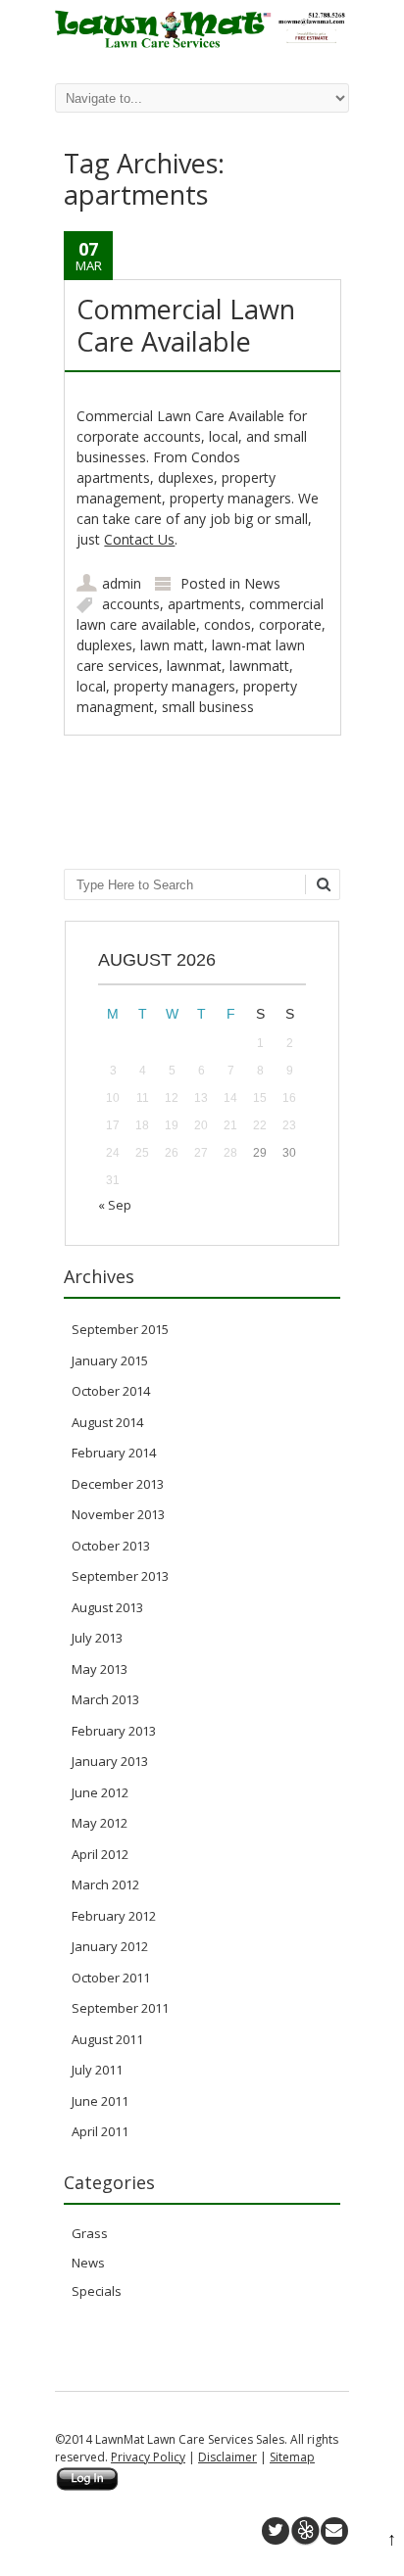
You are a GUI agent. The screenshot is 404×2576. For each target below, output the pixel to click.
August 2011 (107, 2039)
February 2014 (114, 1453)
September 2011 (120, 2008)
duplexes (104, 645)
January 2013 (110, 1761)
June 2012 (100, 1792)
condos (227, 624)
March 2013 (105, 1699)
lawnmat (194, 666)
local (91, 686)
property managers (175, 686)
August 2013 (107, 1607)
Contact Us (139, 539)
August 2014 (107, 1422)
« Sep (115, 1205)
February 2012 (114, 1916)
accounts (131, 604)
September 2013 (120, 1576)
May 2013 (100, 1669)
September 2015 (120, 1329)
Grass (90, 2233)
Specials (97, 2291)
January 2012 (110, 1946)
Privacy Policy (148, 2457)
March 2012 (105, 1884)
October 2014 (111, 1391)
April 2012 (100, 1854)
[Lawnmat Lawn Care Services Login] (87, 2487)
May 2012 (100, 1823)
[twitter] (276, 2531)
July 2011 (97, 2070)
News (262, 583)
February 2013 (114, 1731)
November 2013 (118, 1514)
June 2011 (100, 2101)
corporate (290, 624)
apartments (204, 604)
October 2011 (111, 1978)
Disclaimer (227, 2457)
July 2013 (97, 1638)
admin (122, 583)
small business (208, 707)
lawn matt (172, 645)
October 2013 (111, 1546)
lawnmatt (259, 666)
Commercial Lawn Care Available (186, 325)
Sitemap (292, 2457)
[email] (334, 2531)
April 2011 (100, 2131)
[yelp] (305, 2531)
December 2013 (118, 1484)
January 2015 (110, 1360)
